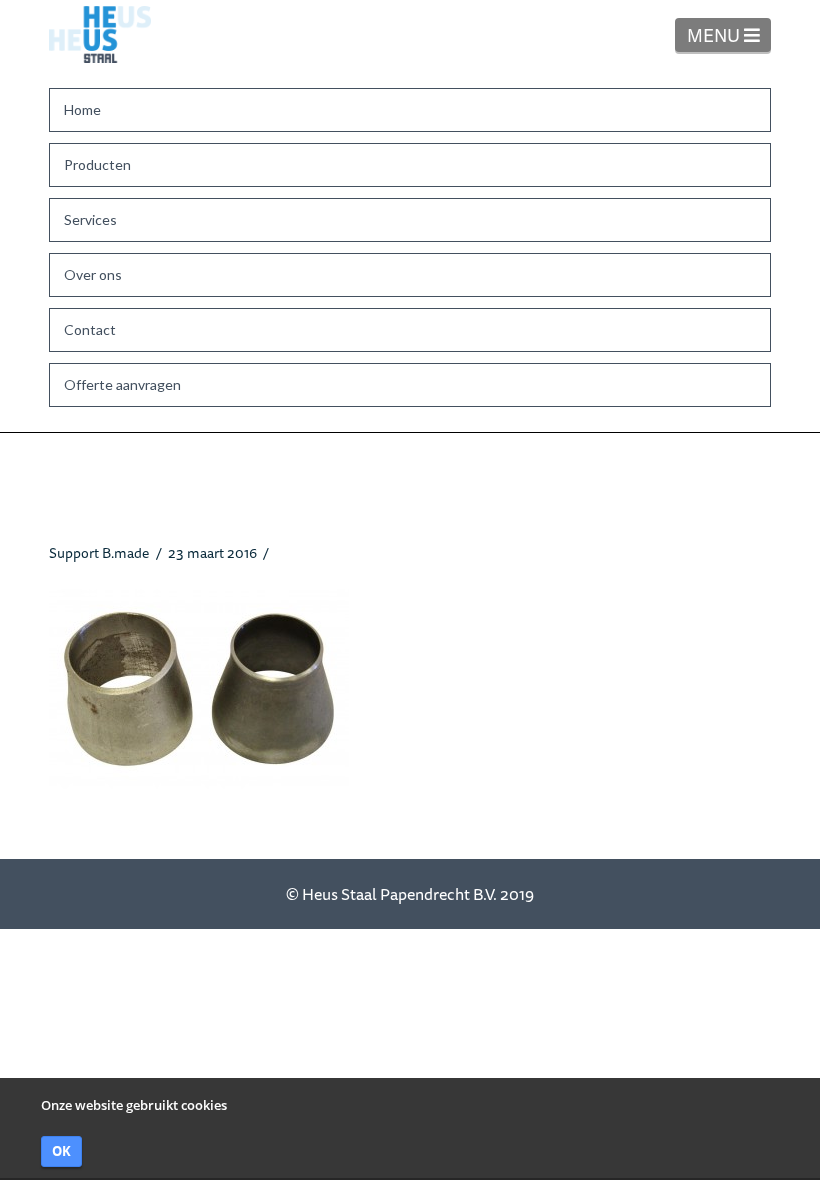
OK (61, 1151)
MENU (729, 34)
